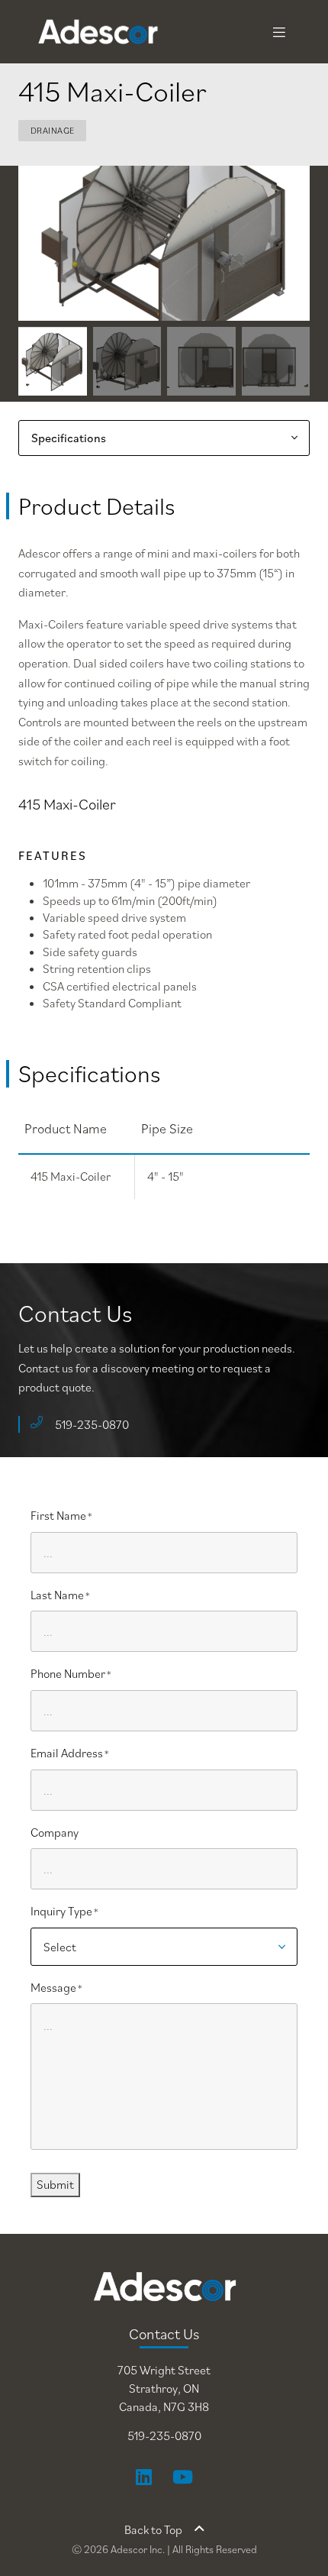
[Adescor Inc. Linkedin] (144, 2477)
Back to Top (153, 2529)
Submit (55, 2184)
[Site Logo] (69, 32)
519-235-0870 (92, 1424)
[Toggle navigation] (279, 32)
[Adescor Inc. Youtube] (183, 2477)
